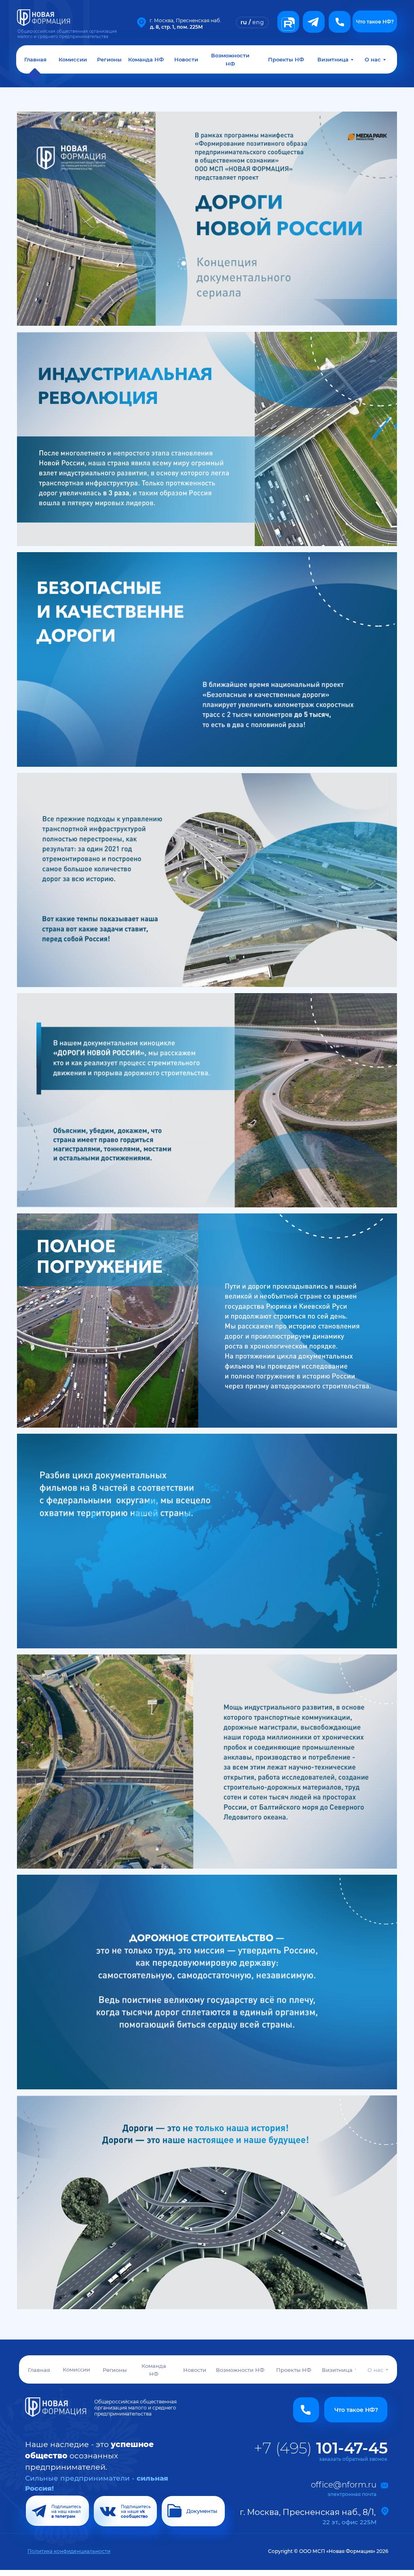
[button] (340, 22)
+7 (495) (321, 2448)
